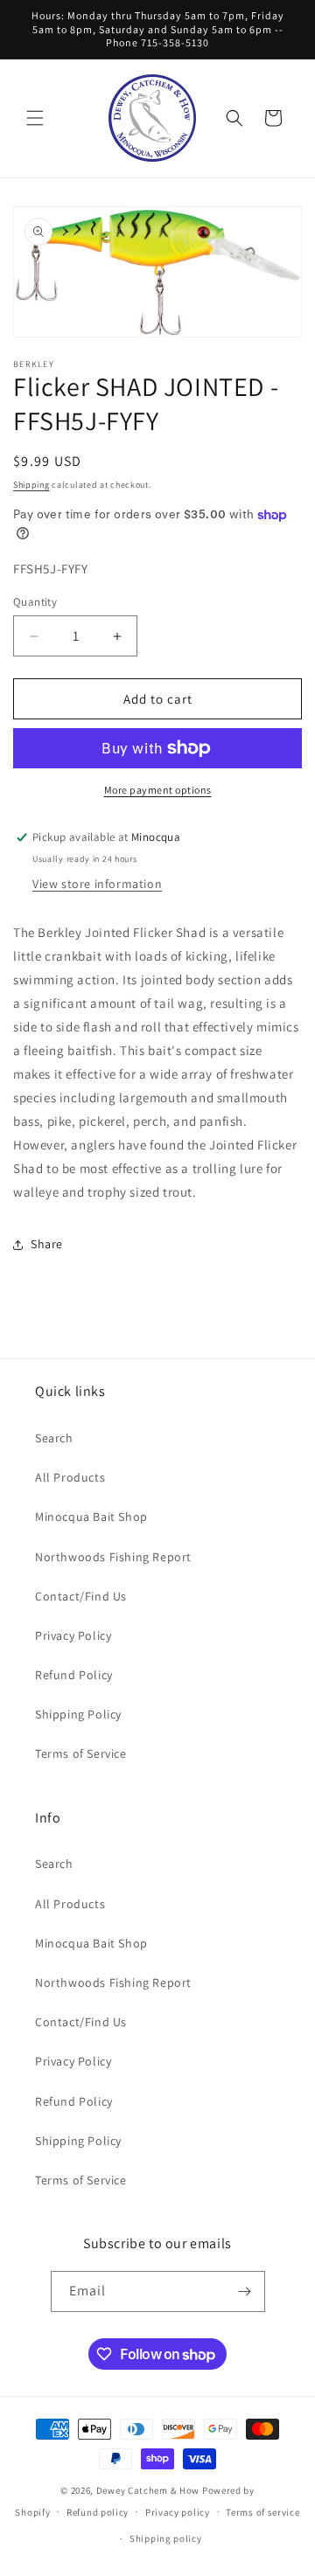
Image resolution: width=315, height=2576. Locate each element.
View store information (97, 884)
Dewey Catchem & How (148, 2490)
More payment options (158, 790)
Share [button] (47, 1244)
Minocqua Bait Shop (91, 1517)
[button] (35, 118)
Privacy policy (178, 2512)
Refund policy (98, 2512)
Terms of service (262, 2512)
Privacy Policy (73, 1635)
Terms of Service (81, 1753)
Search (54, 1438)
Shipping (31, 485)
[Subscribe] (245, 2291)
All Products (70, 1477)
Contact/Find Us (81, 1596)
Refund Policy (74, 1675)
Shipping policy (166, 2538)
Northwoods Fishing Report (113, 1557)
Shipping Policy (78, 1714)
